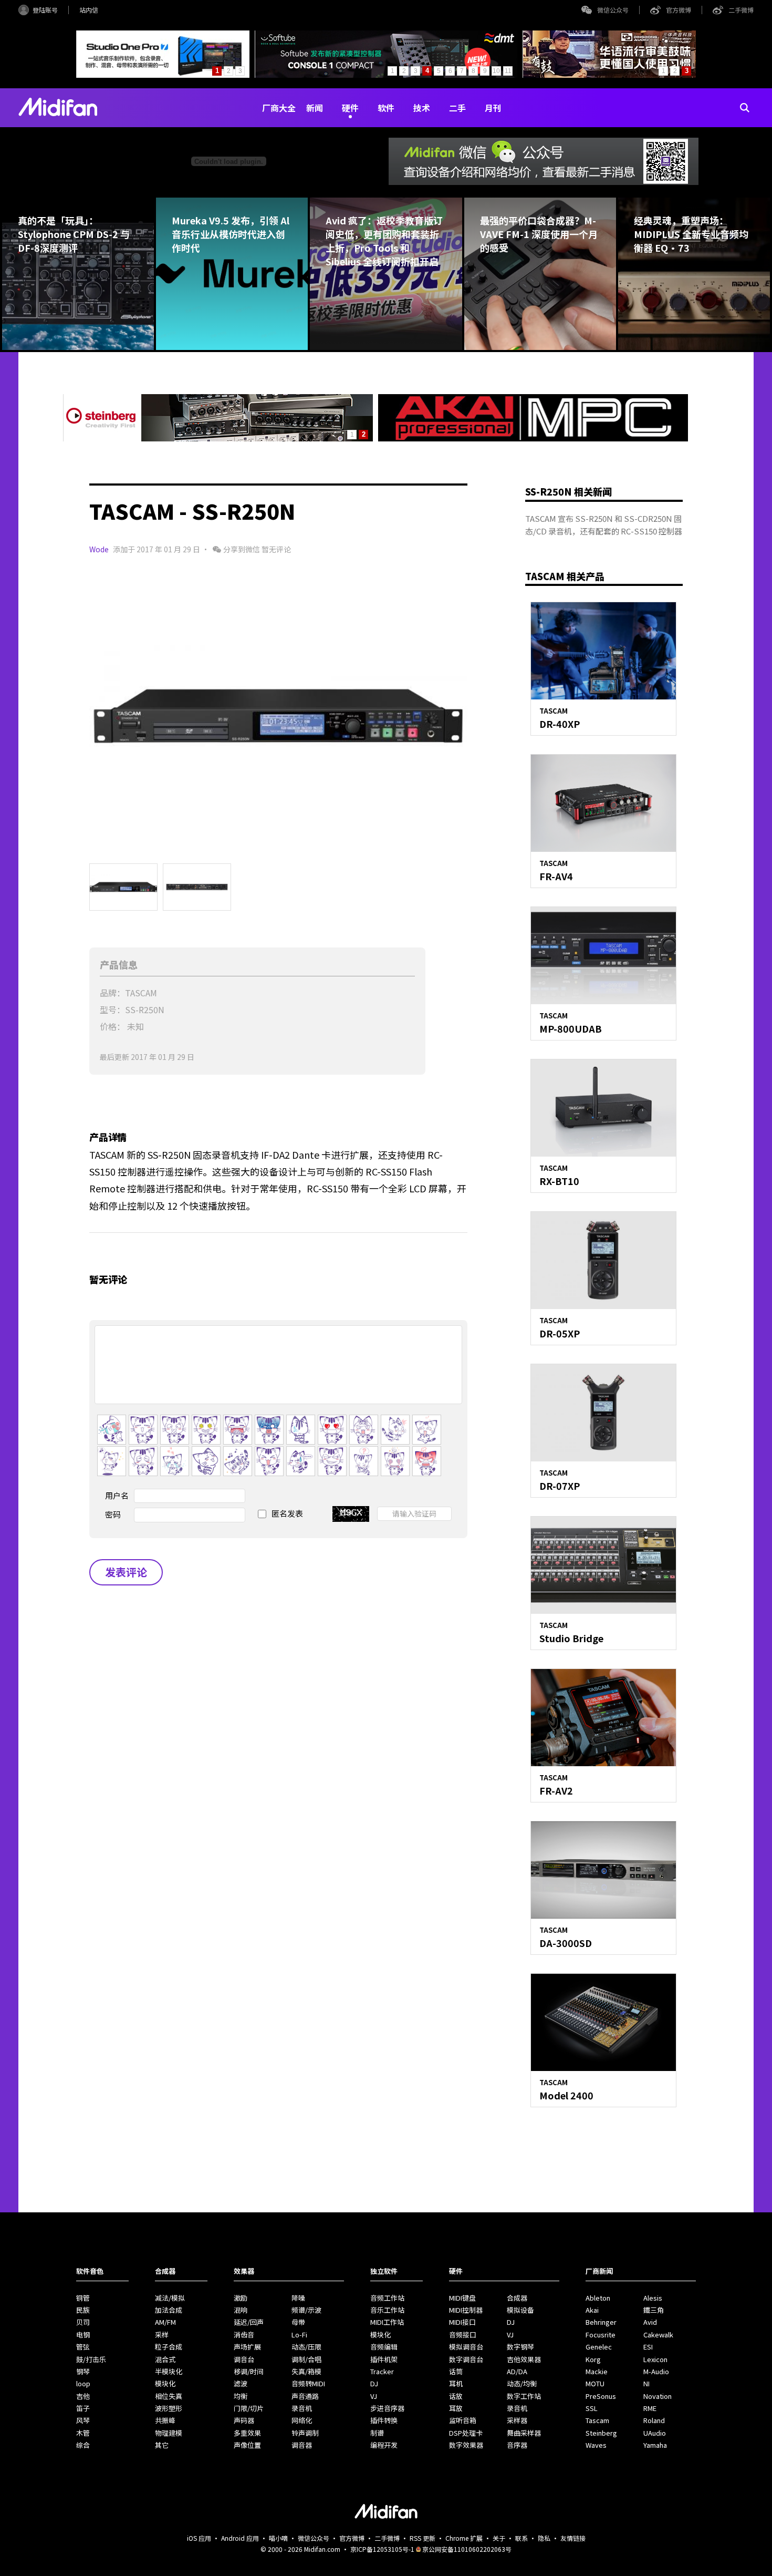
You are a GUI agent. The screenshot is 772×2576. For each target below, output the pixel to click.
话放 (456, 2396)
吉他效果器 (524, 2359)
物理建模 (169, 2433)
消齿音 (244, 2335)
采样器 (517, 2420)
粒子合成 (169, 2347)
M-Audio (656, 2371)
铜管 (83, 2298)
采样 (162, 2335)
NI (646, 2383)
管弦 (83, 2347)
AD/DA (517, 2371)
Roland (654, 2420)
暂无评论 (276, 549)
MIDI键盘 (462, 2298)
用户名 (117, 1495)
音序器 (517, 2445)
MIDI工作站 (387, 2322)
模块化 (165, 2383)
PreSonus (601, 2396)
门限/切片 (249, 2408)
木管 (83, 2433)
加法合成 (169, 2310)
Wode (99, 549)
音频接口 (463, 2335)
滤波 (241, 2383)
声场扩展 (247, 2347)
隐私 (544, 2538)
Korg (593, 2359)
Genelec (599, 2347)
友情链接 (573, 2538)
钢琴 (83, 2371)
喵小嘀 (278, 2538)
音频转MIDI (308, 2383)
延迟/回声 (249, 2322)
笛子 (83, 2408)
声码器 (244, 2420)
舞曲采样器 (524, 2433)
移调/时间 (249, 2371)
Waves (596, 2445)
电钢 (83, 2335)
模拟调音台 (466, 2347)
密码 (113, 1514)
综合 (83, 2445)
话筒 (456, 2371)
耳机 (456, 2383)
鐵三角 (654, 2310)
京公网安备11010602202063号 (467, 2549)
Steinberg (601, 2433)
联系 (521, 2538)
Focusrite (601, 2335)
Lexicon (655, 2359)
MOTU (595, 2383)
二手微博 (741, 10)
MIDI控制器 (466, 2310)
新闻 (315, 108)
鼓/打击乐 (91, 2359)
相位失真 (169, 2396)
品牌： (112, 993)
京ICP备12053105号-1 (382, 2549)
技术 (422, 108)
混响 (241, 2310)
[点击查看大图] (278, 716)
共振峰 (165, 2420)
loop (83, 2383)
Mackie (597, 2371)
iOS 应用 (199, 2538)
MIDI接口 (462, 2322)
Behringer (601, 2322)
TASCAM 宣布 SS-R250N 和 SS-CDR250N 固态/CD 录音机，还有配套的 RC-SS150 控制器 (604, 525)
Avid (650, 2322)
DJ (374, 2383)
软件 (386, 108)
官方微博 (679, 10)
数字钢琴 (520, 2347)
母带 (298, 2322)
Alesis (653, 2298)
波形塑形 (169, 2408)
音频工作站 (387, 2298)
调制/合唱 (306, 2359)
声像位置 (247, 2445)
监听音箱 (463, 2420)
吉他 (83, 2396)
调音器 (302, 2445)
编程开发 (384, 2445)
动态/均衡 (522, 2383)
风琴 (83, 2420)
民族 (83, 2310)
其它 (162, 2445)
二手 (457, 108)
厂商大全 (279, 108)
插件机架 (384, 2359)
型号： (112, 1009)
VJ (374, 2396)
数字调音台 (466, 2359)
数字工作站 (524, 2396)
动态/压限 (306, 2347)
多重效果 (247, 2433)
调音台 (244, 2359)
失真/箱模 (306, 2371)
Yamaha (655, 2445)
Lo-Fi (299, 2335)
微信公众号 (613, 10)
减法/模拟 (170, 2298)
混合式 (165, 2359)
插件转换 (384, 2420)
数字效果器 (466, 2445)
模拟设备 (520, 2310)
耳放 (456, 2408)
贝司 (83, 2322)
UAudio (655, 2433)
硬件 (350, 108)
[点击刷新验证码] (351, 1514)
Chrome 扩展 (464, 2538)
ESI (648, 2347)
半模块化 (169, 2371)
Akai (592, 2310)
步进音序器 (387, 2408)
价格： (112, 1026)
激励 (241, 2298)
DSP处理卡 (466, 2433)
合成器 (517, 2298)
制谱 (377, 2433)
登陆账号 (45, 10)
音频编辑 (384, 2347)
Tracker (382, 2371)
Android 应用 (240, 2538)
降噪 (298, 2298)
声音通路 (305, 2396)
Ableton (598, 2298)
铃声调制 (305, 2433)
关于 (499, 2538)
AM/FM (165, 2322)
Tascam (597, 2420)
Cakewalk (658, 2335)
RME (650, 2408)
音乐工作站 (387, 2310)
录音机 (302, 2408)
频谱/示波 (306, 2310)
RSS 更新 (422, 2538)
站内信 (89, 10)
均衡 (241, 2396)
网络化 (302, 2420)
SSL (592, 2408)
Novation (658, 2396)
